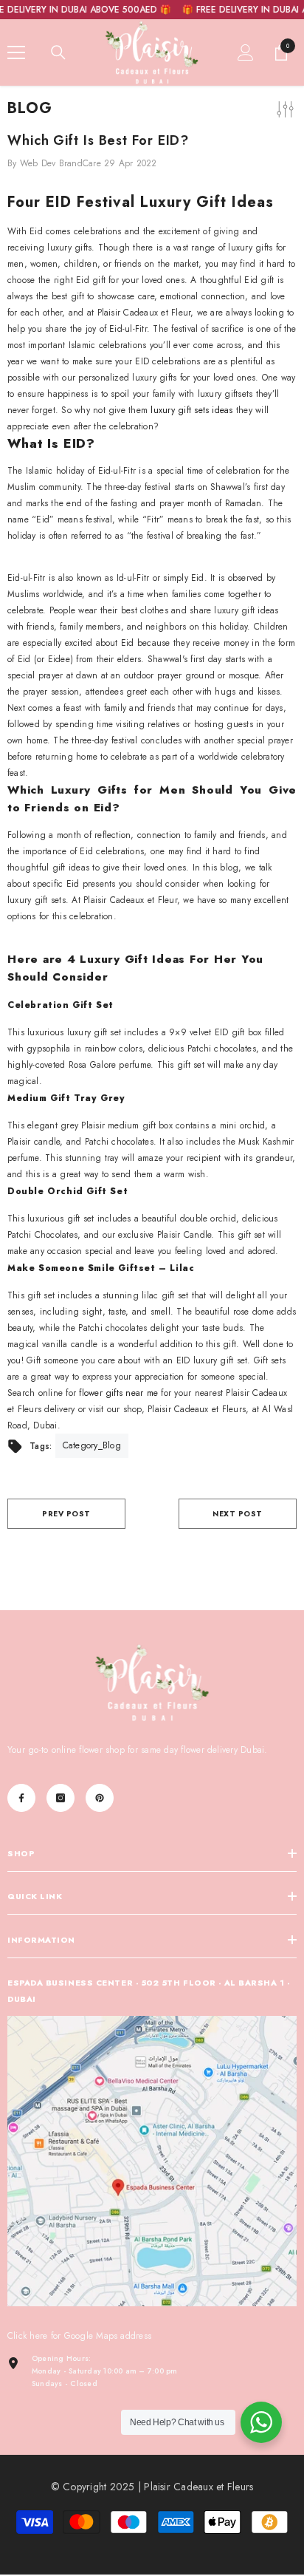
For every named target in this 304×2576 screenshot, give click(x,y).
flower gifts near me (118, 1393)
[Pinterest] (100, 1798)
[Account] (246, 52)
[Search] (58, 52)
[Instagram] (61, 1798)
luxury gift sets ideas (191, 410)
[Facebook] (21, 1798)
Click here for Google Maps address (79, 2336)
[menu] (16, 52)
